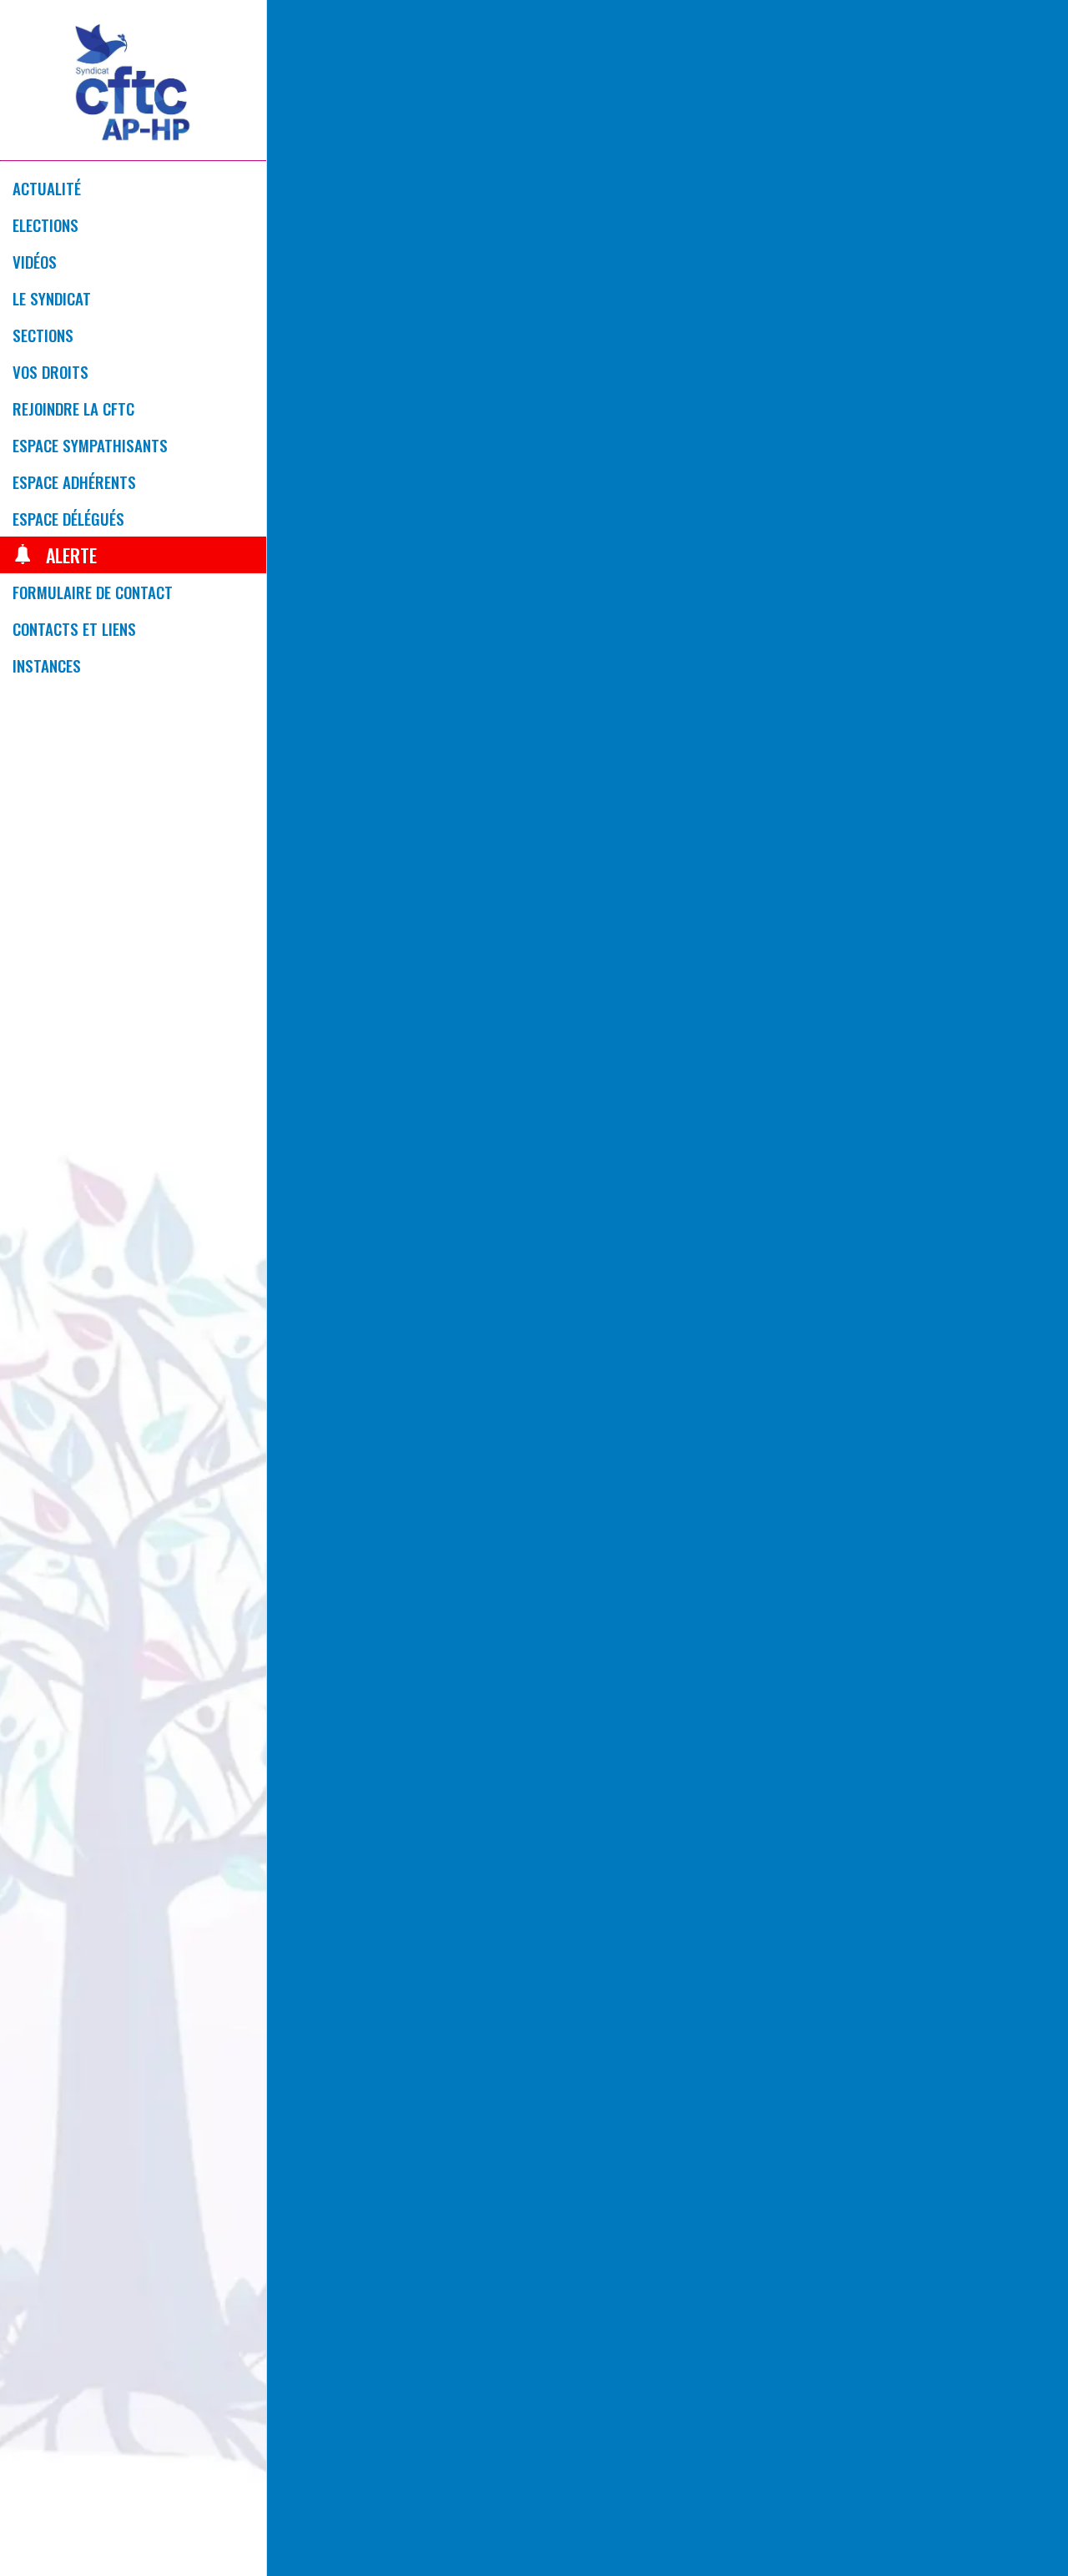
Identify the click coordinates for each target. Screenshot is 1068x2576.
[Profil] (1025, 27)
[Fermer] (294, 27)
